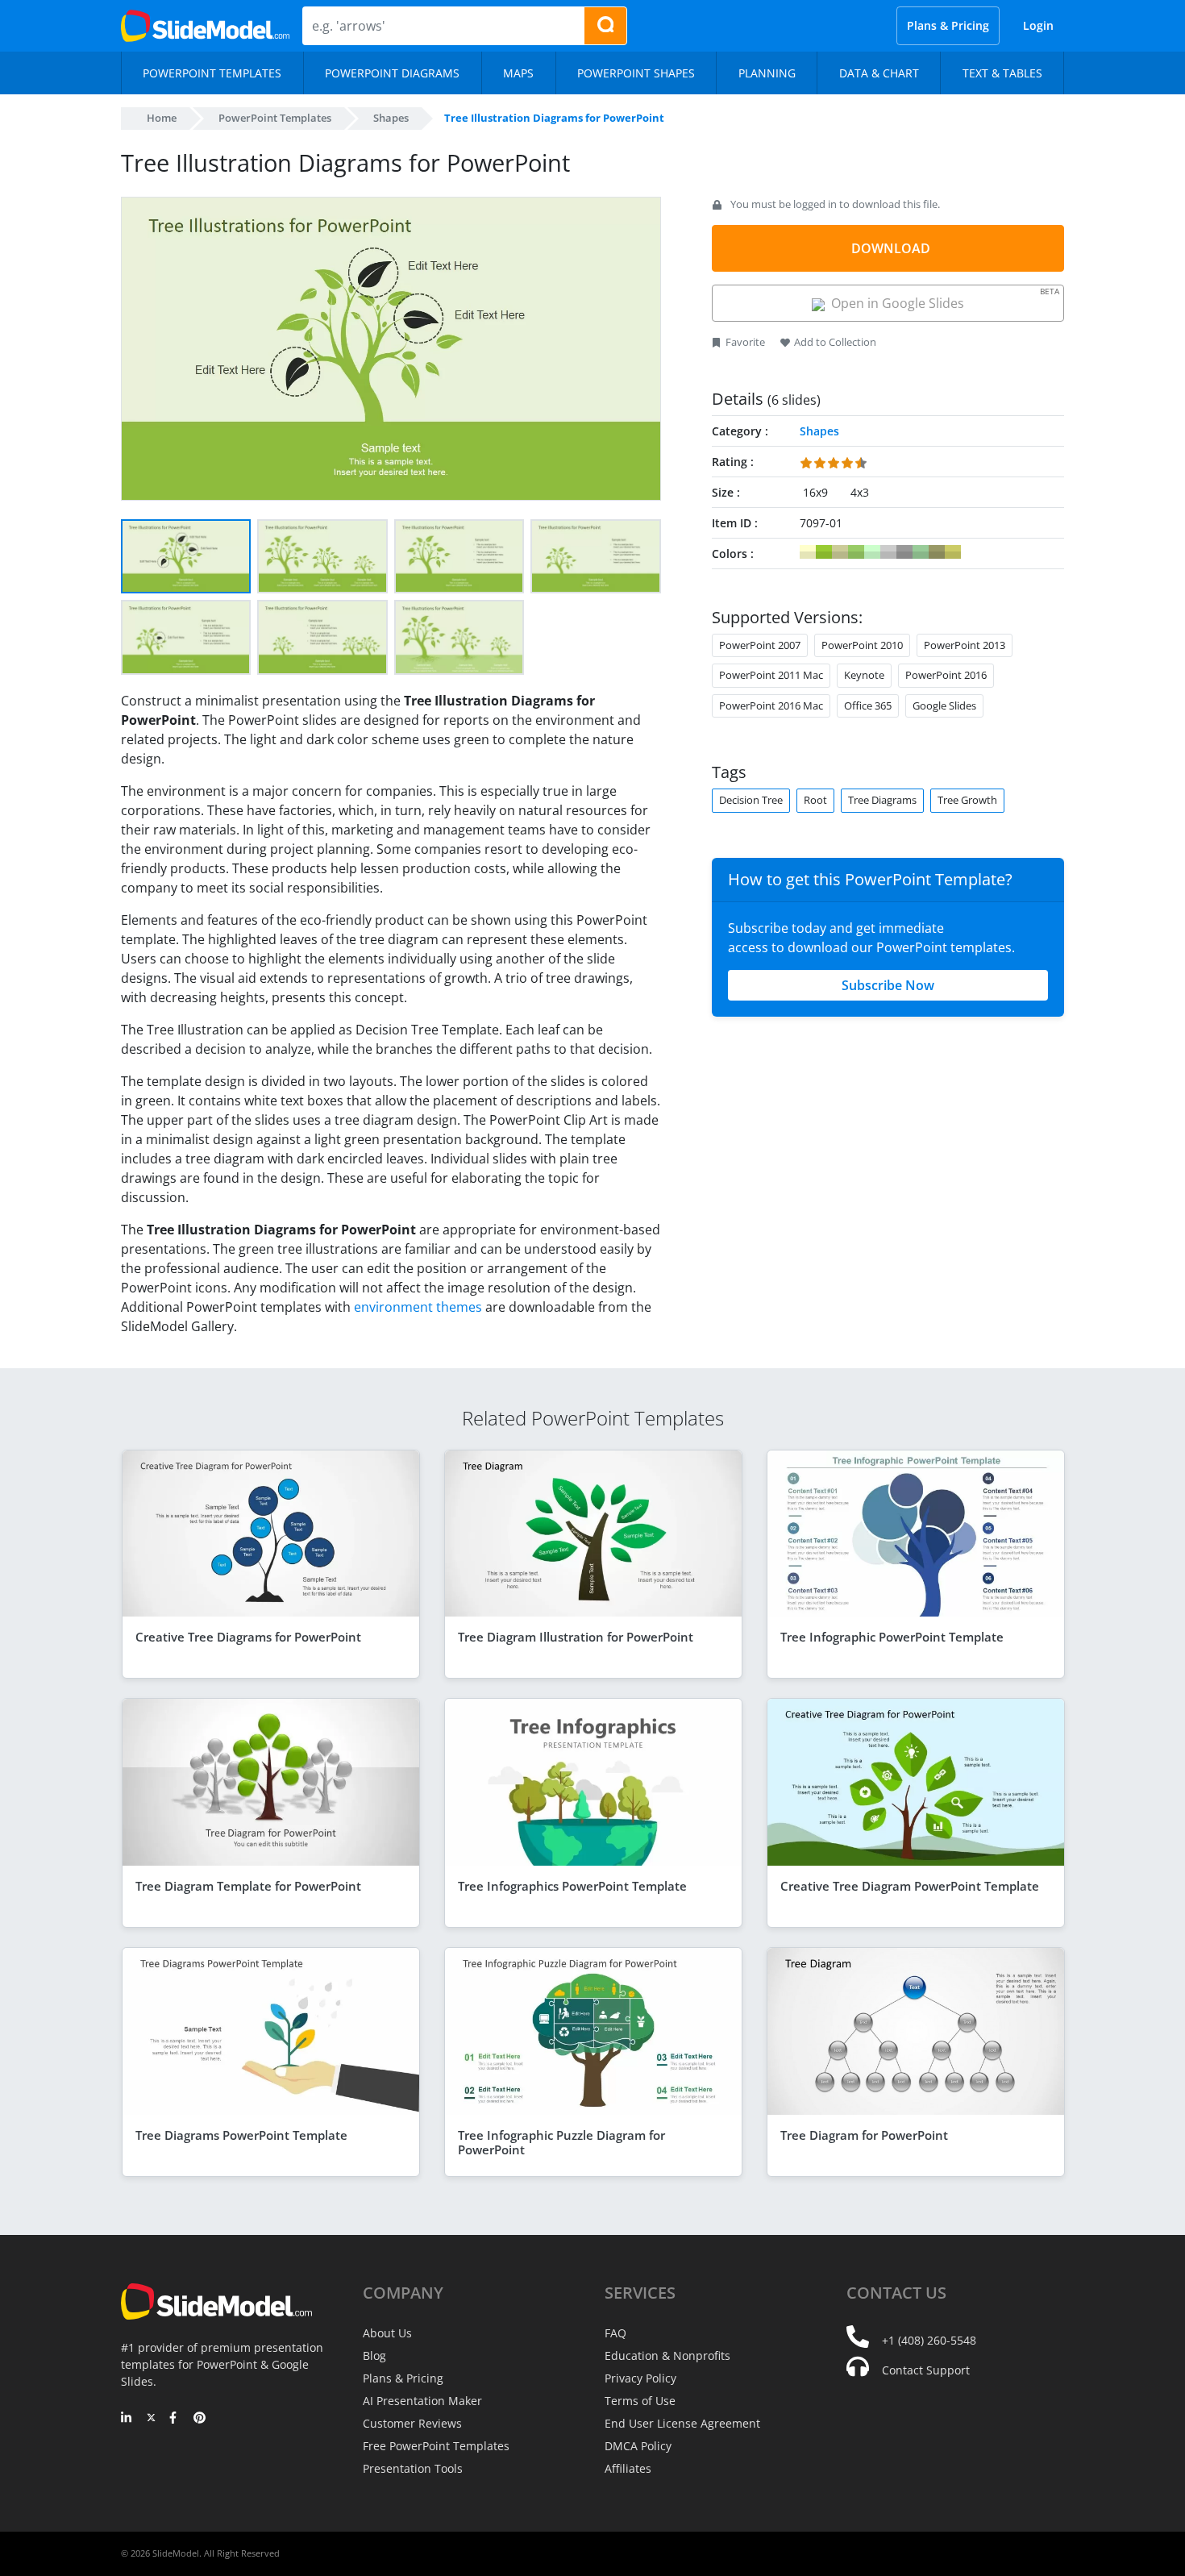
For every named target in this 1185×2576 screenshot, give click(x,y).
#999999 (904, 552)
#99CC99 (921, 552)
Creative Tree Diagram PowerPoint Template (910, 1886)
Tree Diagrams (882, 800)
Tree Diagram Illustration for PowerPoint (576, 1637)
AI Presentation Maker (422, 2401)
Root (815, 800)
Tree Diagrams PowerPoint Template (241, 2135)
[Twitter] (151, 2419)
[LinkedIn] (127, 2419)
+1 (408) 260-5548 (929, 2340)
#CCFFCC (872, 552)
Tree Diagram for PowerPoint (864, 2135)
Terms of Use (640, 2401)
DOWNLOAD (891, 248)
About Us (387, 2333)
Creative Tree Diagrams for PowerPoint (248, 1637)
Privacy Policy (640, 2378)
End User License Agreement (682, 2423)
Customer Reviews (412, 2423)
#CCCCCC (888, 552)
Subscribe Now (888, 985)
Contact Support (926, 2370)
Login (1038, 25)
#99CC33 (824, 552)
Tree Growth (967, 800)
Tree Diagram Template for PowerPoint (248, 1886)
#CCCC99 (840, 552)
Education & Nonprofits (667, 2355)
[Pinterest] (200, 2419)
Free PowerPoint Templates (436, 2446)
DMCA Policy (638, 2446)
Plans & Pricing (948, 25)
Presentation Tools (413, 2468)
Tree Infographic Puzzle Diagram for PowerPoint (561, 2142)
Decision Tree (751, 800)
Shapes (391, 118)
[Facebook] (175, 2419)
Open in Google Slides (942, 299)
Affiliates (628, 2468)
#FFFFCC (808, 552)
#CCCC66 (953, 552)
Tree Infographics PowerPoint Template (572, 1886)
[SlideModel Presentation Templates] (205, 26)
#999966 (937, 552)
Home (162, 118)
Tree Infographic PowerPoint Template (892, 1637)
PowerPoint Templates (275, 118)
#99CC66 (856, 552)
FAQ (615, 2333)
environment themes (418, 1307)
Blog (374, 2355)
